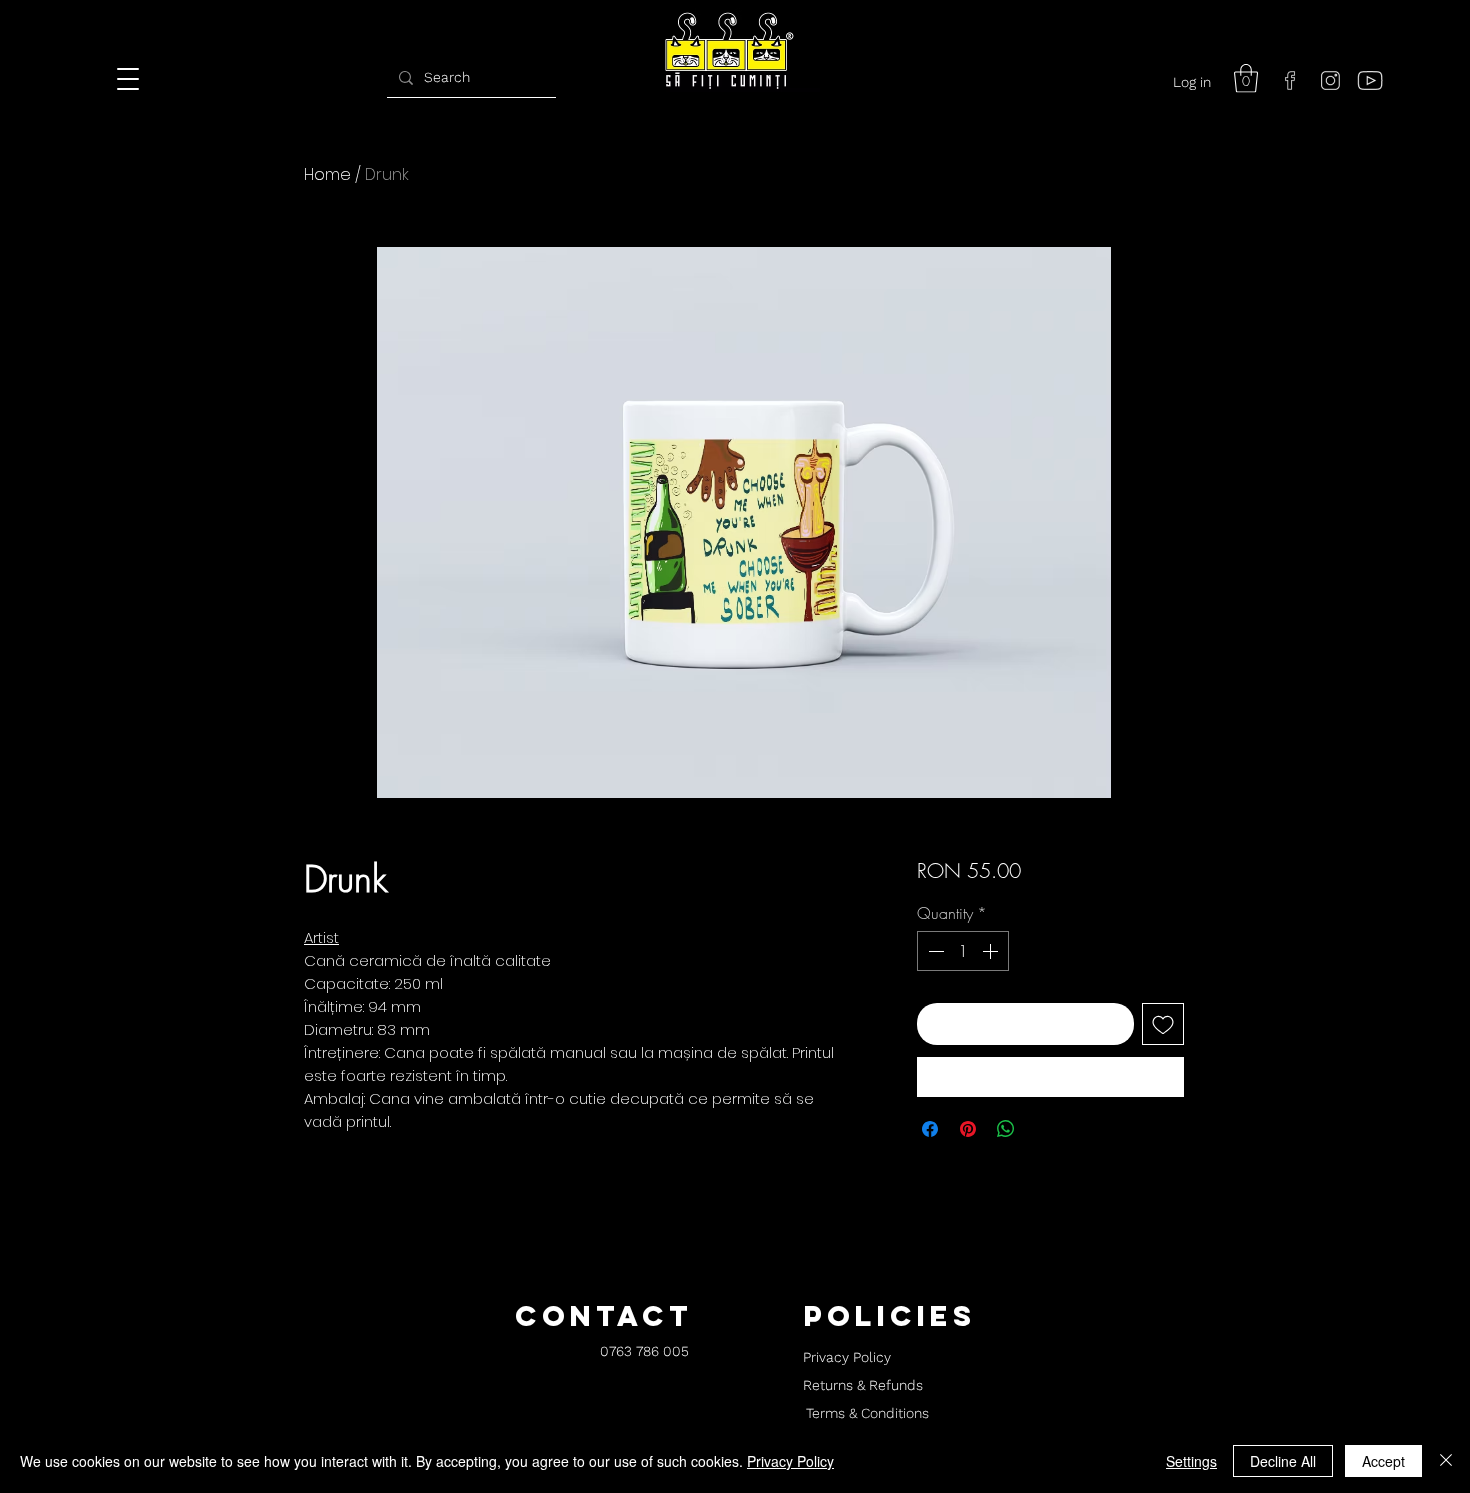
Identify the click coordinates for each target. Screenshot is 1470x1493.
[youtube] (1370, 80)
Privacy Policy (790, 1461)
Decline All (1283, 1461)
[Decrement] (934, 951)
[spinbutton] (963, 951)
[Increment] (992, 951)
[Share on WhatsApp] (1006, 1129)
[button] (1246, 78)
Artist (321, 937)
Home (327, 174)
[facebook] (1290, 80)
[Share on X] (1044, 1129)
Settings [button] (1191, 1461)
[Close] (1446, 1461)
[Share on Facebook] (930, 1129)
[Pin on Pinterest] (968, 1129)
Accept (1383, 1461)
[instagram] (1330, 80)
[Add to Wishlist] (1163, 1024)
